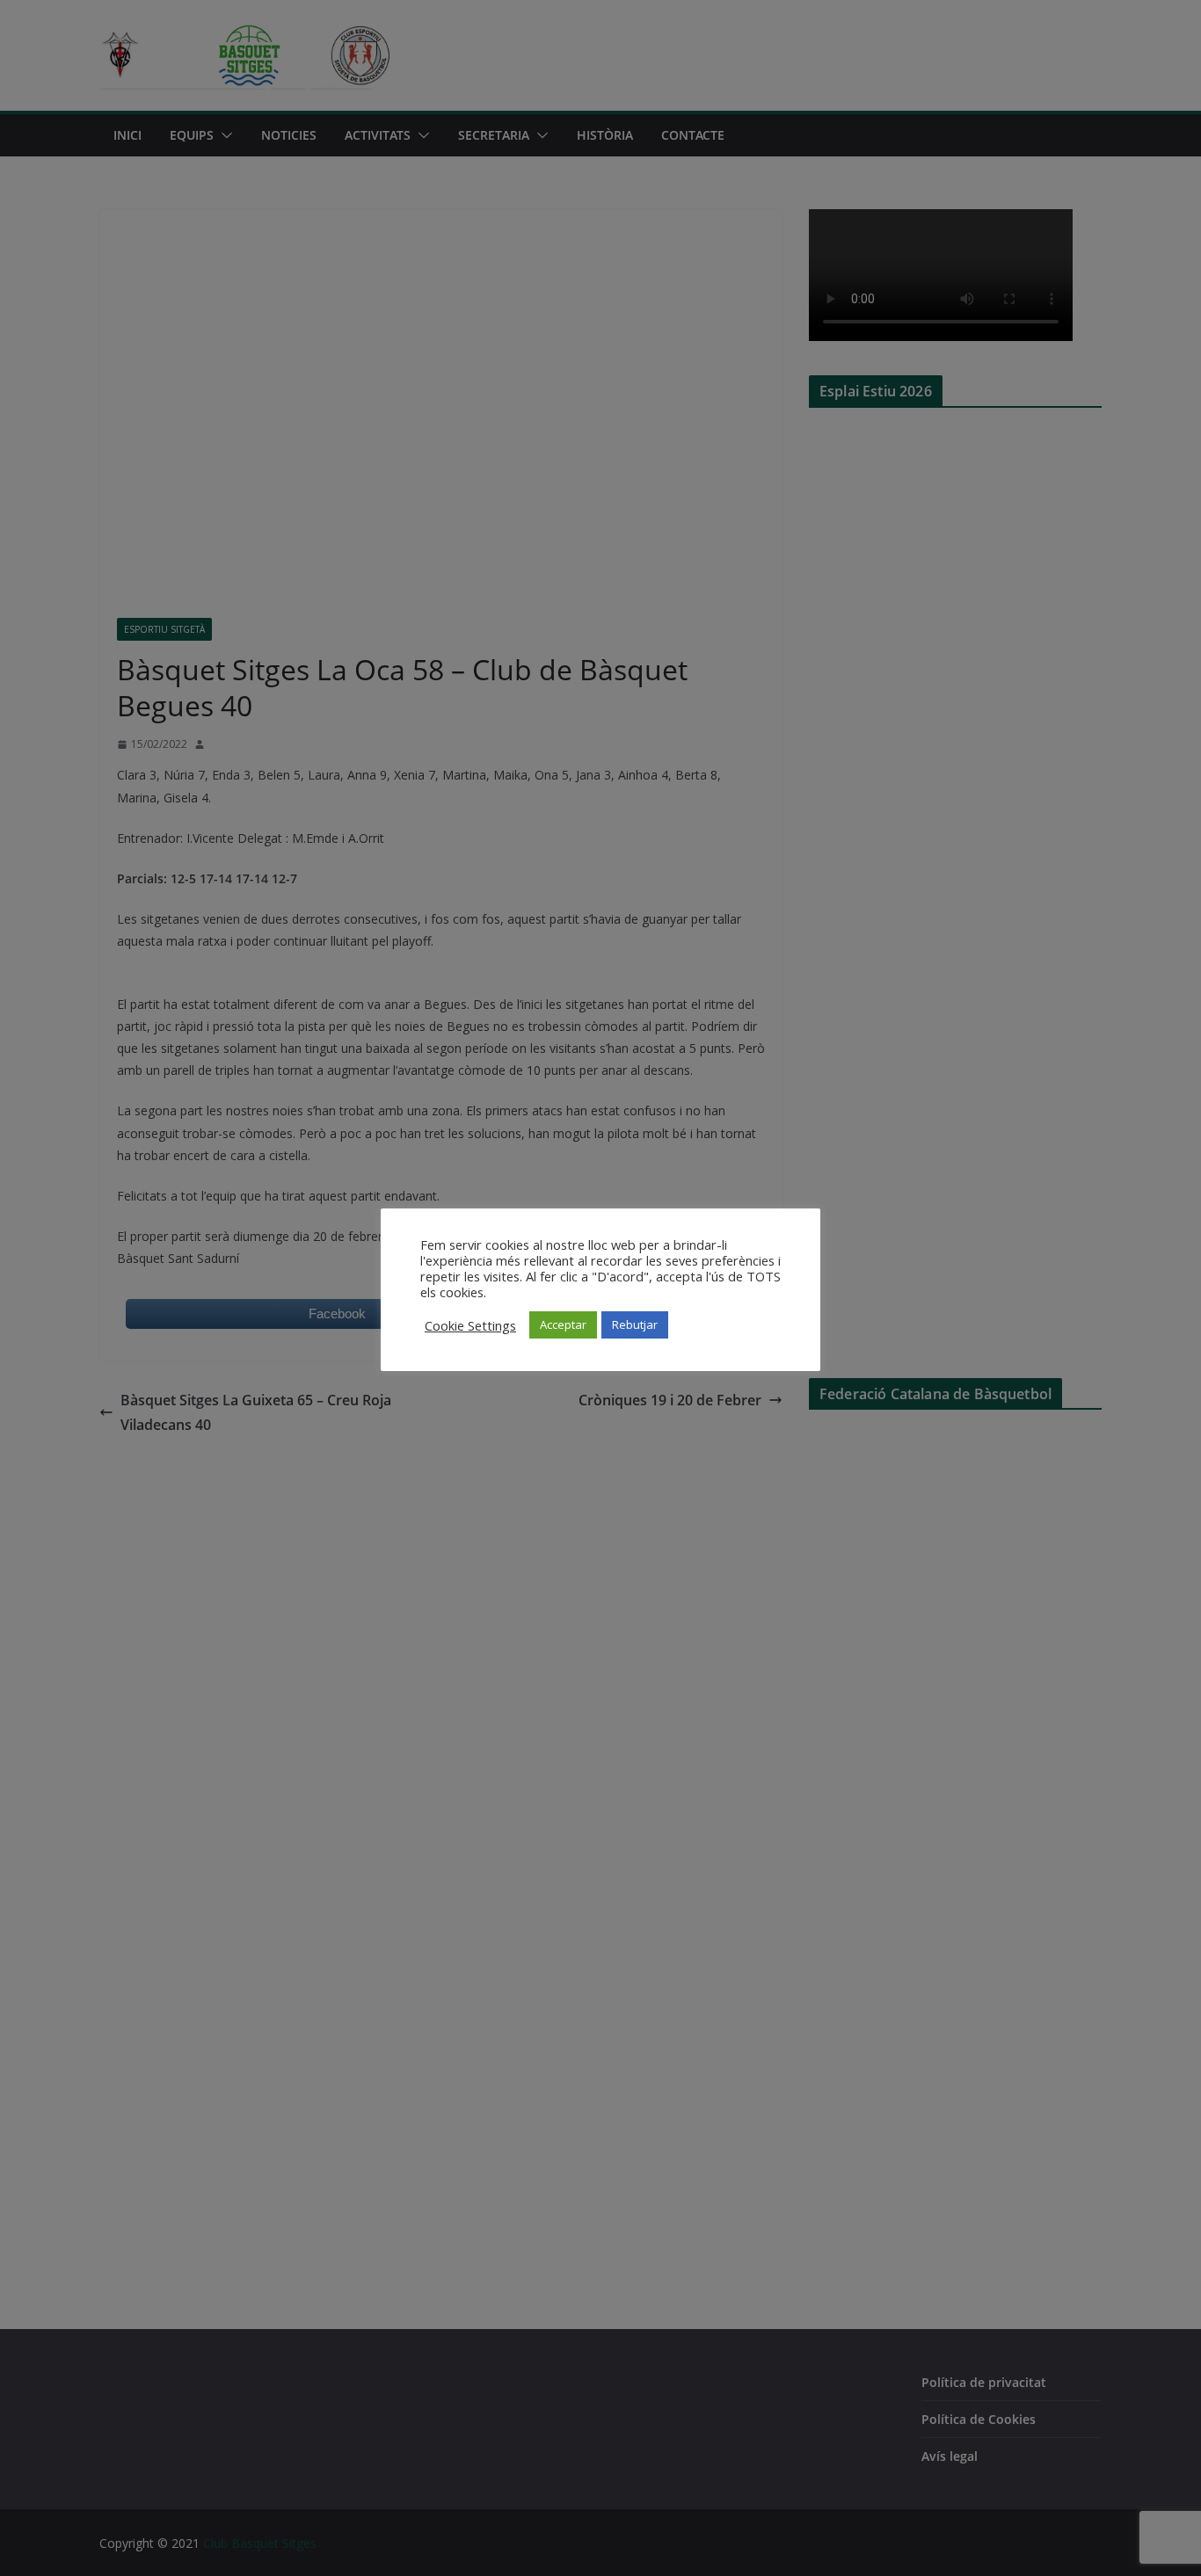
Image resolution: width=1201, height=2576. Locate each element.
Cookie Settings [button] (470, 1325)
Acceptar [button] (563, 1324)
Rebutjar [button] (635, 1324)
